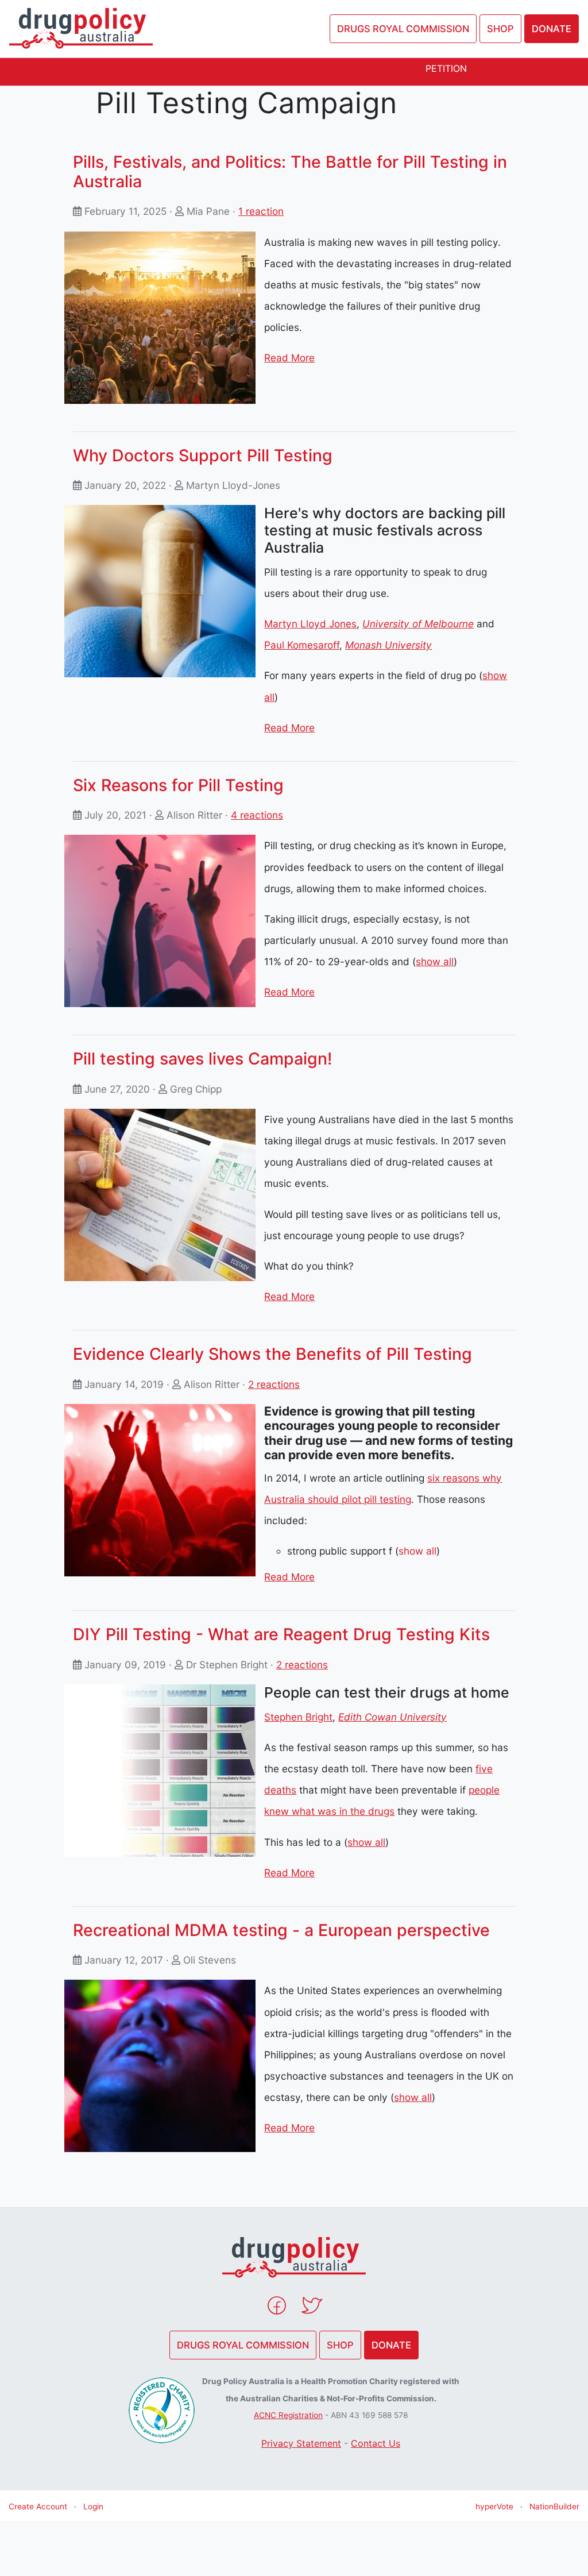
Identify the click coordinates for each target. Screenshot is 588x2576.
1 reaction (261, 211)
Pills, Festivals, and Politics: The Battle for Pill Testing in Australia (290, 171)
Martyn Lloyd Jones (310, 624)
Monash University (388, 645)
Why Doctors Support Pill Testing (203, 455)
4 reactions (257, 815)
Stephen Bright (298, 1717)
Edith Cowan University (392, 1717)
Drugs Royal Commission (403, 29)
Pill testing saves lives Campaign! (202, 1058)
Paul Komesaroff (302, 645)
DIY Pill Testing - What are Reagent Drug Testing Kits (281, 1634)
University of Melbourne (418, 624)
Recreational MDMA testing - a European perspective (281, 1930)
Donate (552, 29)
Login (93, 2506)
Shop (500, 29)
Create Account (38, 2506)
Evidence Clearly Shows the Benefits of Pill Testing (272, 1354)
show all (435, 961)
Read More (289, 358)
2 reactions (274, 1384)
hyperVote (494, 2506)
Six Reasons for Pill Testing (178, 785)
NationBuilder (554, 2506)
